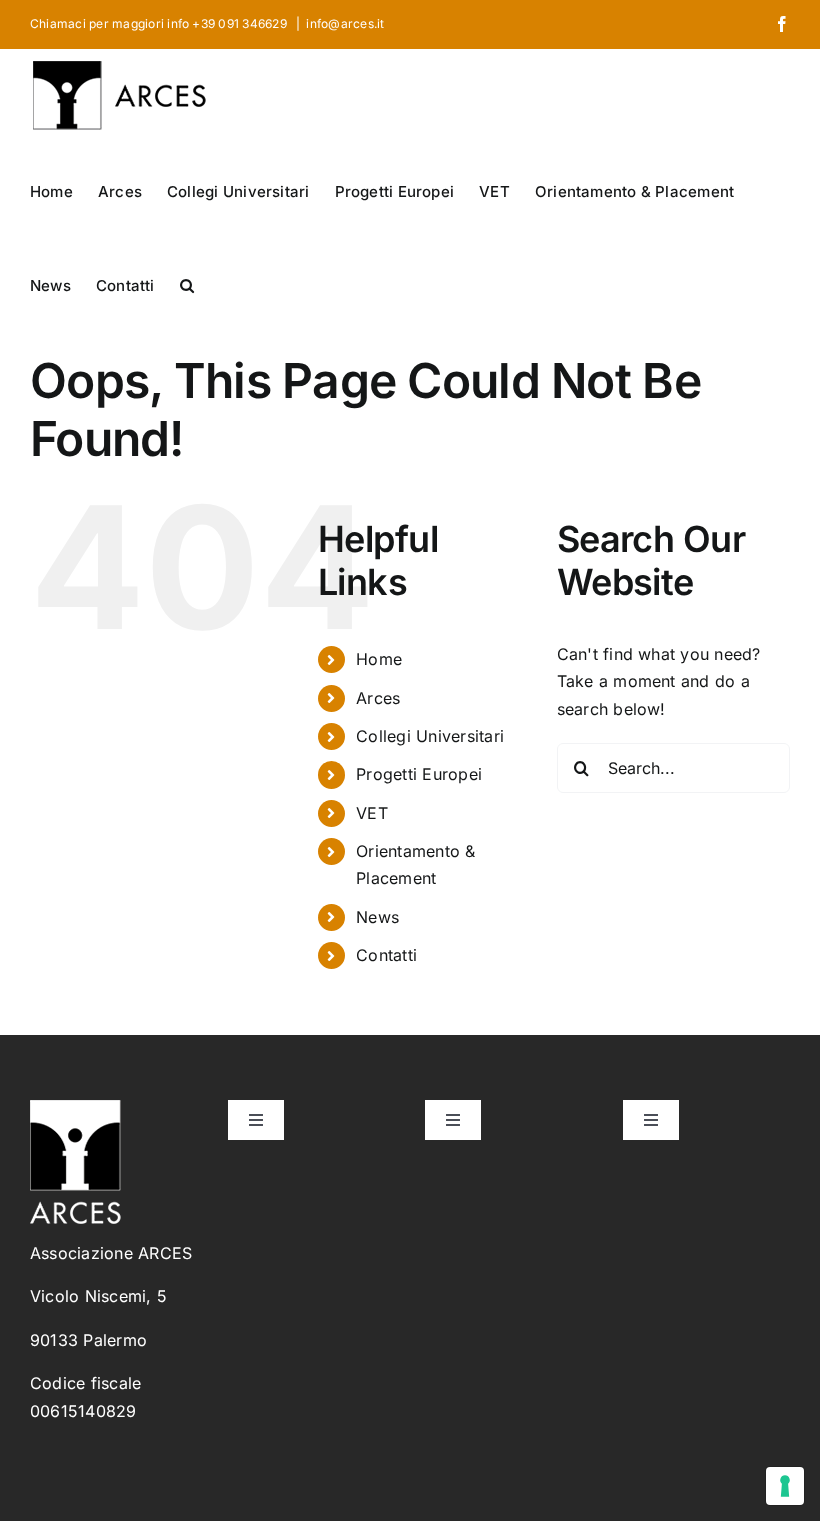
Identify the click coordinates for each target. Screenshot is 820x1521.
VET (372, 813)
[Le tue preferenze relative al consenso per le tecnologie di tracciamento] (785, 1486)
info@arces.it (345, 23)
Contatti (386, 955)
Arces (378, 698)
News (377, 917)
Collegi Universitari (430, 736)
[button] (187, 284)
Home (379, 659)
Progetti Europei (419, 774)
